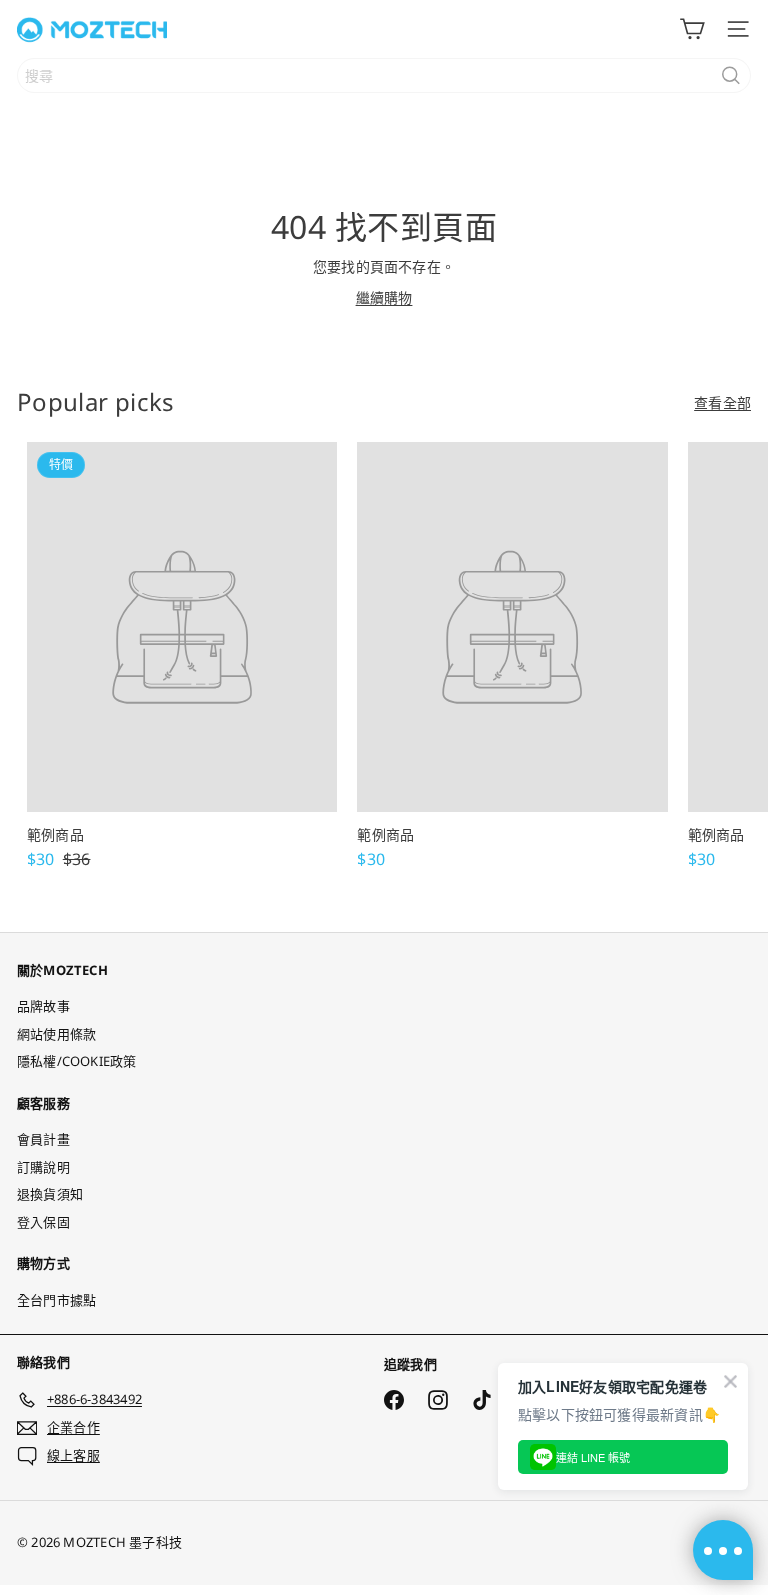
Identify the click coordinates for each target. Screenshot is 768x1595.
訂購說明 (43, 1167)
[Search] (731, 75)
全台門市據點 (56, 1300)
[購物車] (692, 29)
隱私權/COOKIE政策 (77, 1061)
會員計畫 (43, 1139)
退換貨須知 (50, 1194)
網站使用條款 (56, 1034)
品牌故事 (43, 1006)
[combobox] (384, 75)
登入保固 (43, 1222)
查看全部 (722, 402)
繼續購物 (384, 297)
